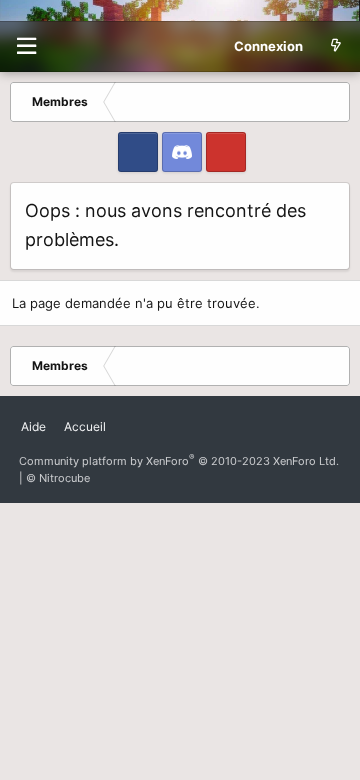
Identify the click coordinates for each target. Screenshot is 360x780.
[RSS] (124, 419)
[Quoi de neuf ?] (335, 46)
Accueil (85, 426)
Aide (33, 426)
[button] (26, 46)
